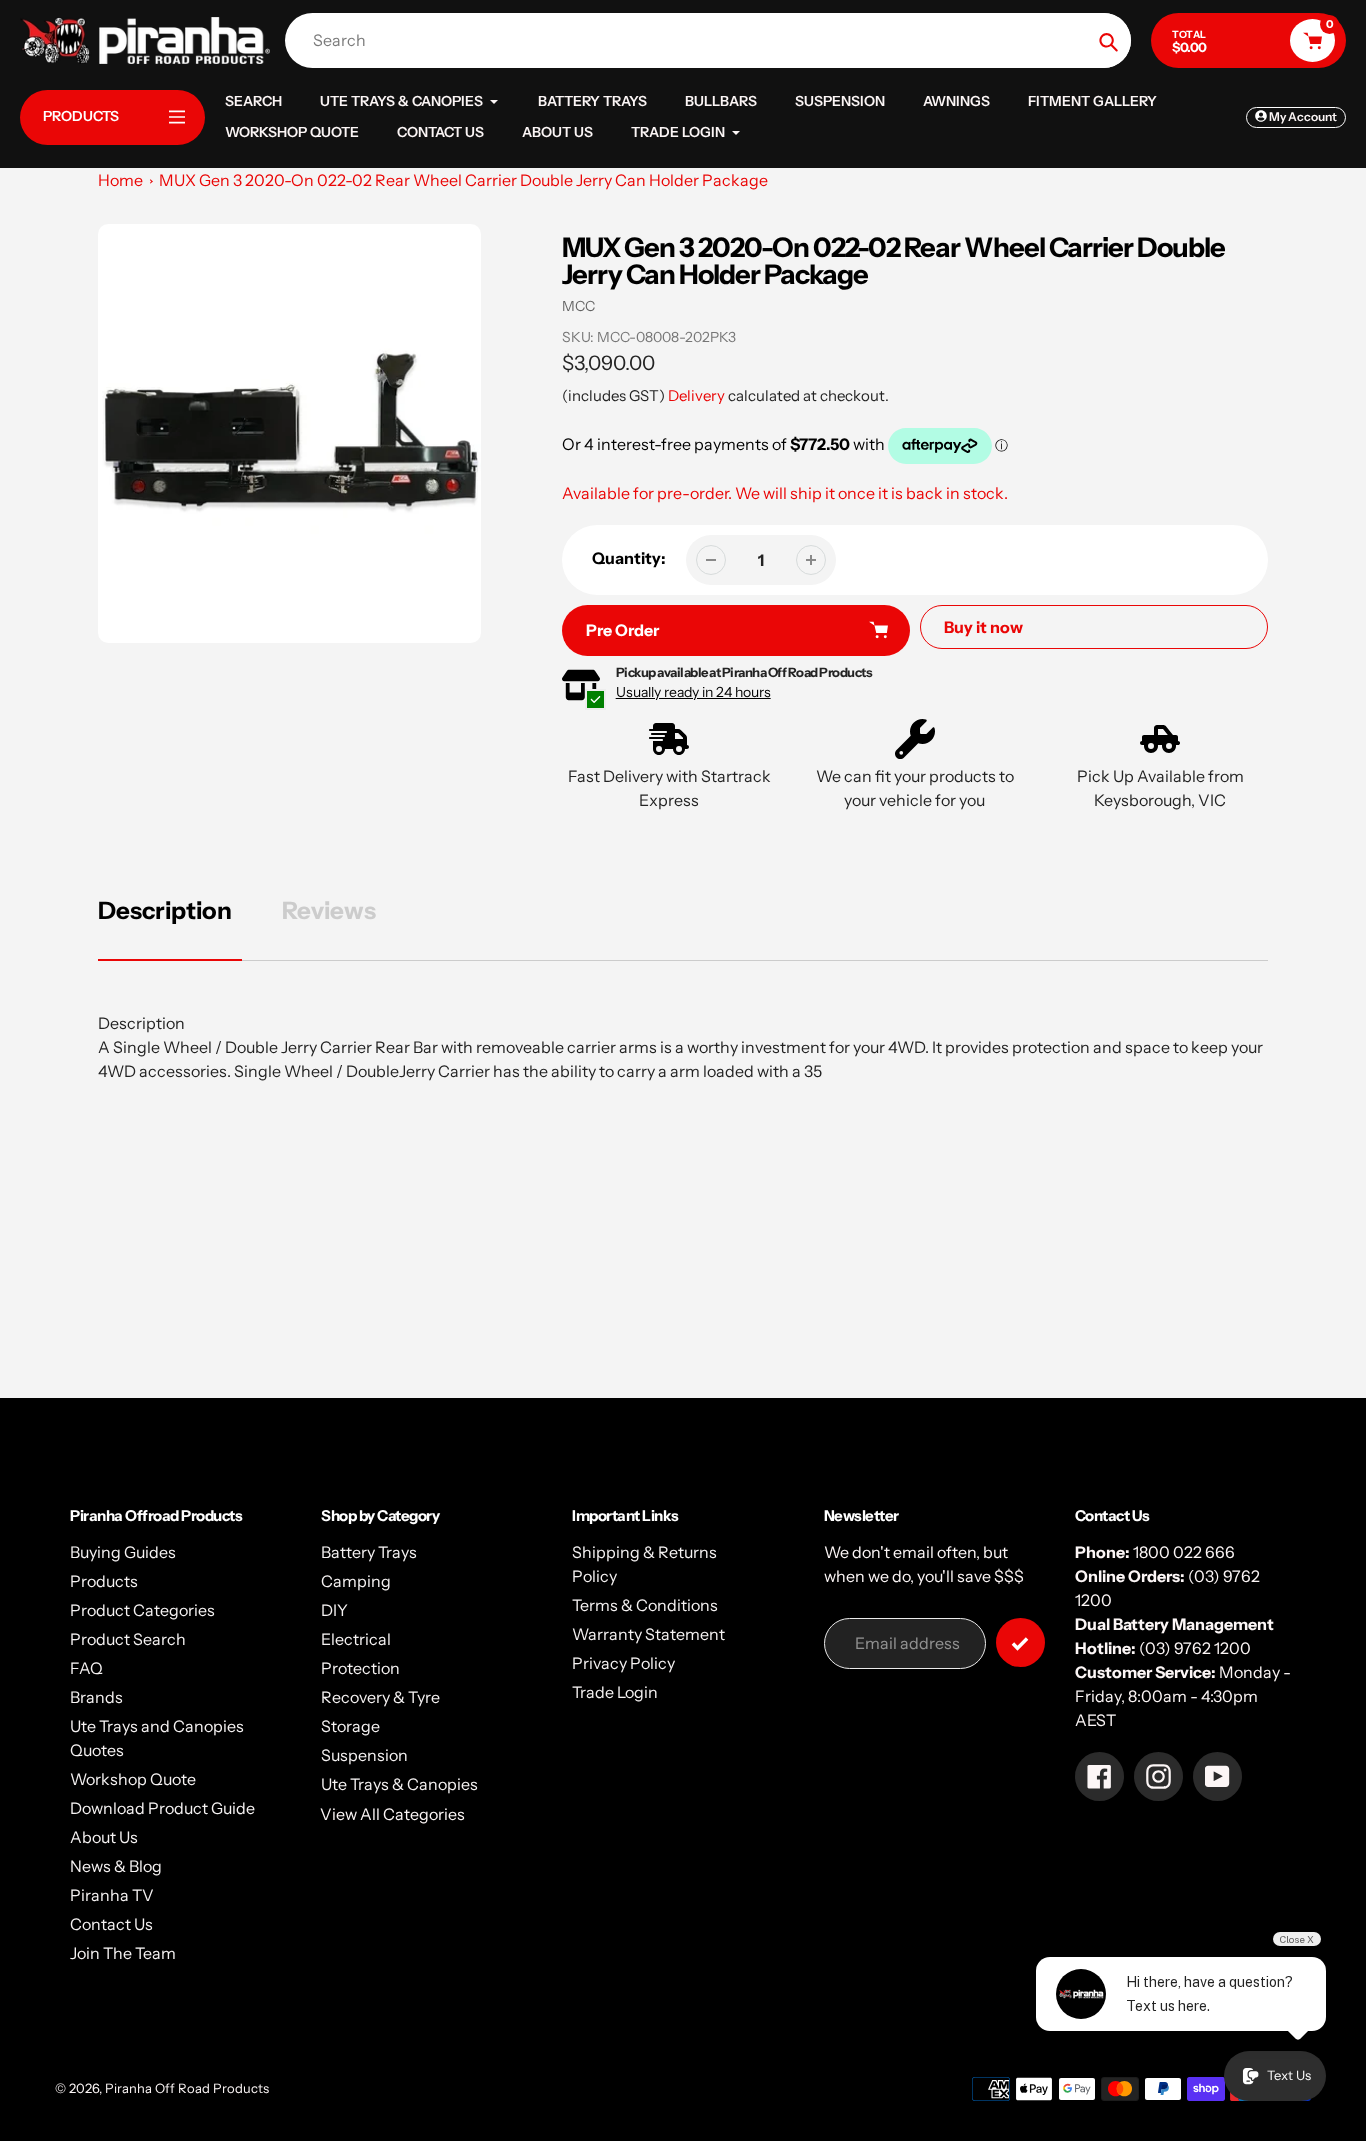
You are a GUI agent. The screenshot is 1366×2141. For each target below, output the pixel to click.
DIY (334, 1610)
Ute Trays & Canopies (399, 1784)
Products (104, 1581)
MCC (578, 306)
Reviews (329, 910)
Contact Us (111, 1924)
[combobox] (713, 40)
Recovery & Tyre (380, 1697)
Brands (96, 1697)
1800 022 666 (1184, 1552)
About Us (104, 1837)
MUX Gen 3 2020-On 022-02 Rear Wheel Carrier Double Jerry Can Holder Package (463, 180)
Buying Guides (123, 1552)
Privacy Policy (623, 1663)
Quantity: (629, 558)
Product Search (128, 1639)
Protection (360, 1668)
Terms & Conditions (645, 1605)
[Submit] (1020, 1642)
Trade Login (615, 1692)
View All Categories (392, 1814)
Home (120, 180)
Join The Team (123, 1953)
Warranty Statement (648, 1634)
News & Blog (116, 1866)
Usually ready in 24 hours (693, 692)
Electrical (356, 1639)
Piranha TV (112, 1895)
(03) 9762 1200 (1195, 1648)
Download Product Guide (162, 1808)
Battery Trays (369, 1552)
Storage (350, 1726)
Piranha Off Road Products (187, 2088)
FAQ (86, 1668)
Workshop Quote (133, 1779)
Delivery (696, 395)
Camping (356, 1581)
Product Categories (142, 1610)
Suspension (364, 1755)
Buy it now (983, 627)
